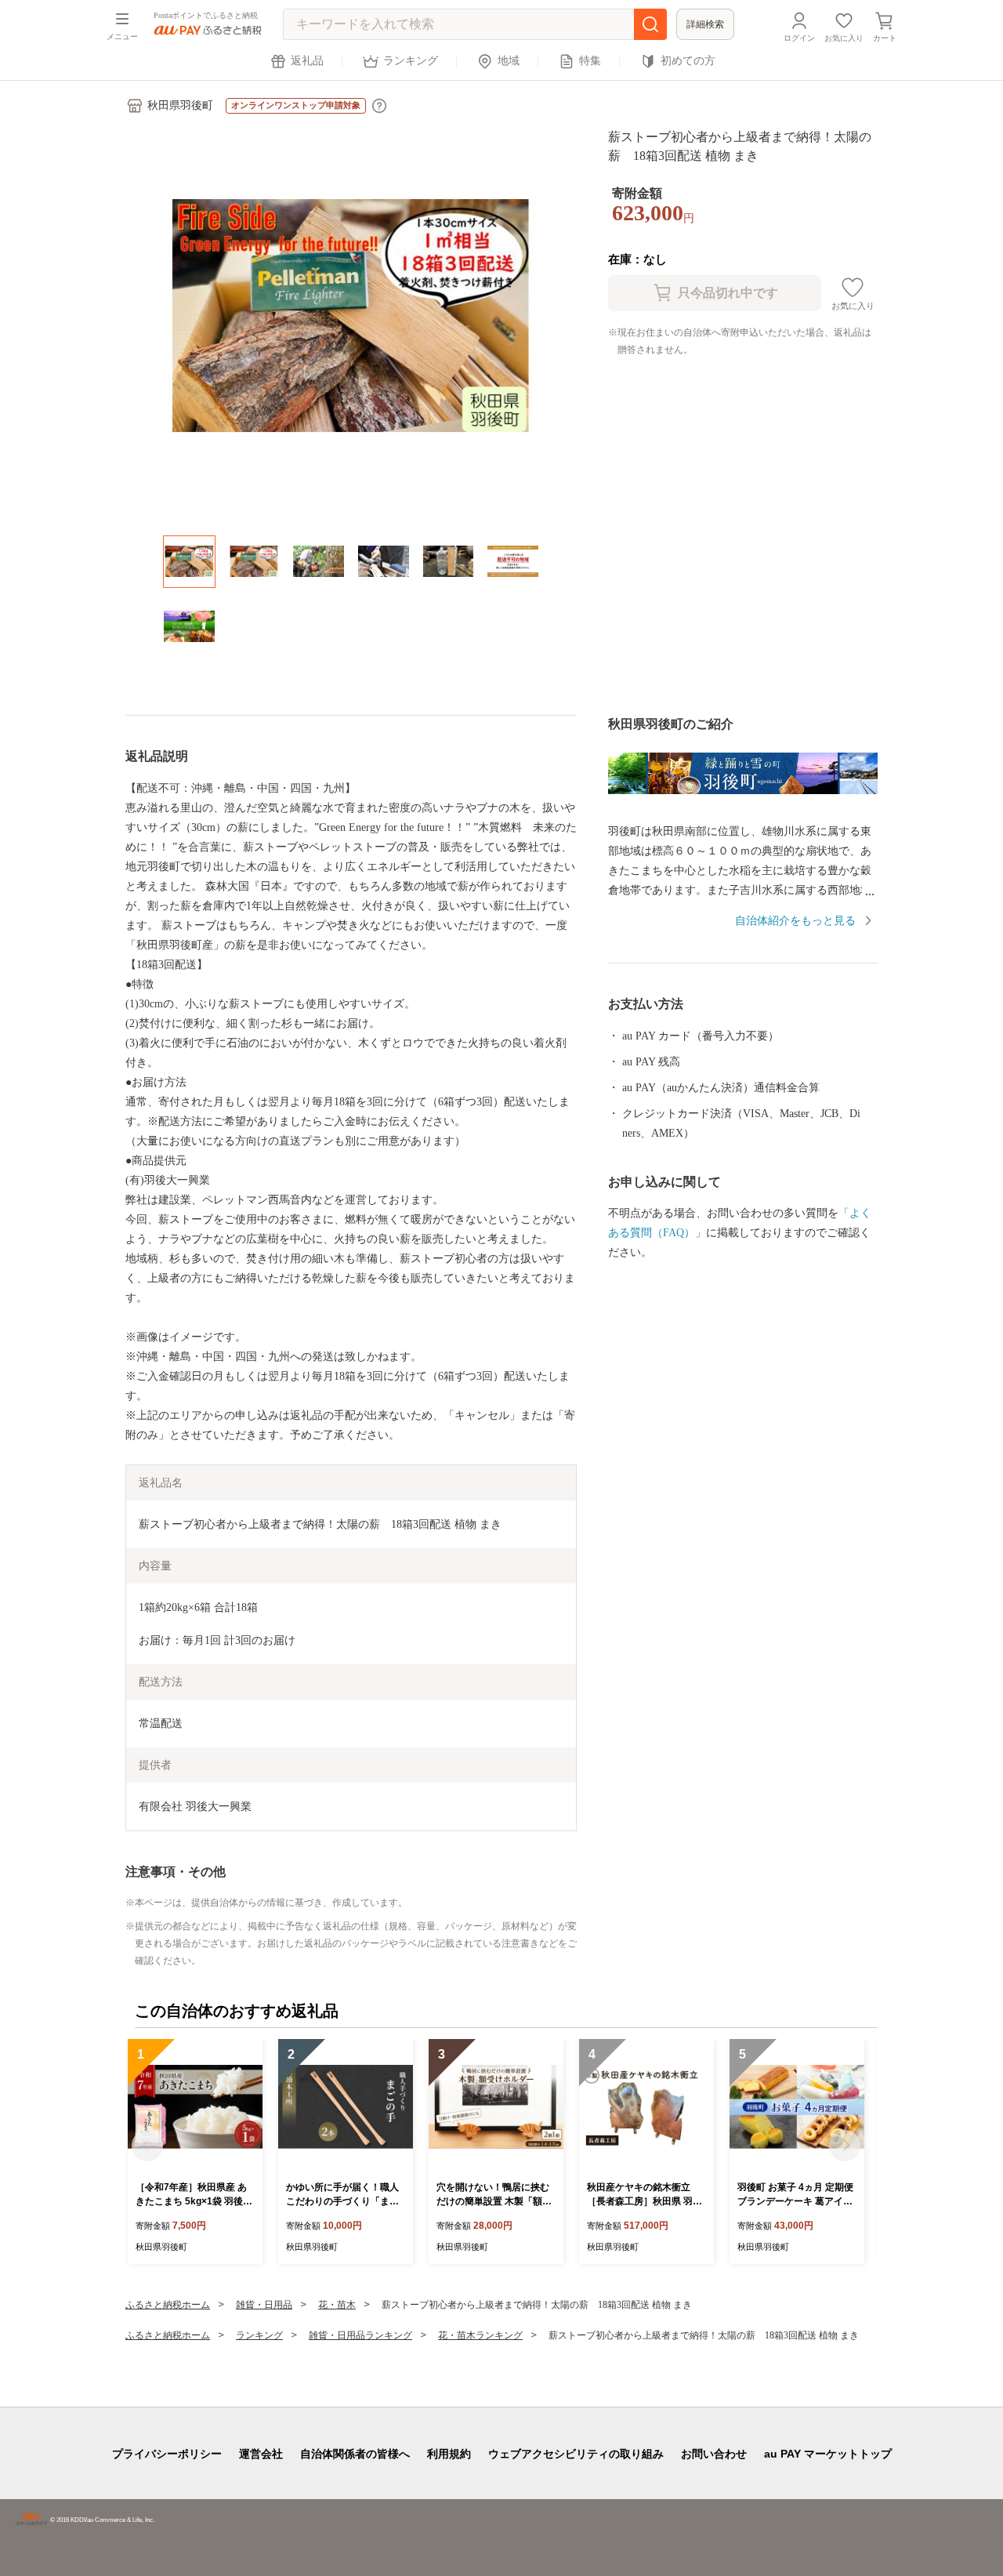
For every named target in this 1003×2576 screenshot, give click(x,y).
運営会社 (261, 2454)
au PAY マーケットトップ (828, 2454)
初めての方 (688, 61)
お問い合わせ (714, 2454)
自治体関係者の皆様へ (355, 2454)
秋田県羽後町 (180, 105)
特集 (590, 61)
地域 (509, 61)
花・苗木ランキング (480, 2335)
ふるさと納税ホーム (168, 2305)
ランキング (411, 61)
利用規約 (449, 2454)
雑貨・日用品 (264, 2305)
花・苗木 (337, 2305)
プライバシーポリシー (167, 2454)
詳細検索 (705, 24)
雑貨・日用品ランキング (360, 2335)
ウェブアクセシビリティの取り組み (576, 2454)
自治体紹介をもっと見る (795, 921)
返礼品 (307, 61)
